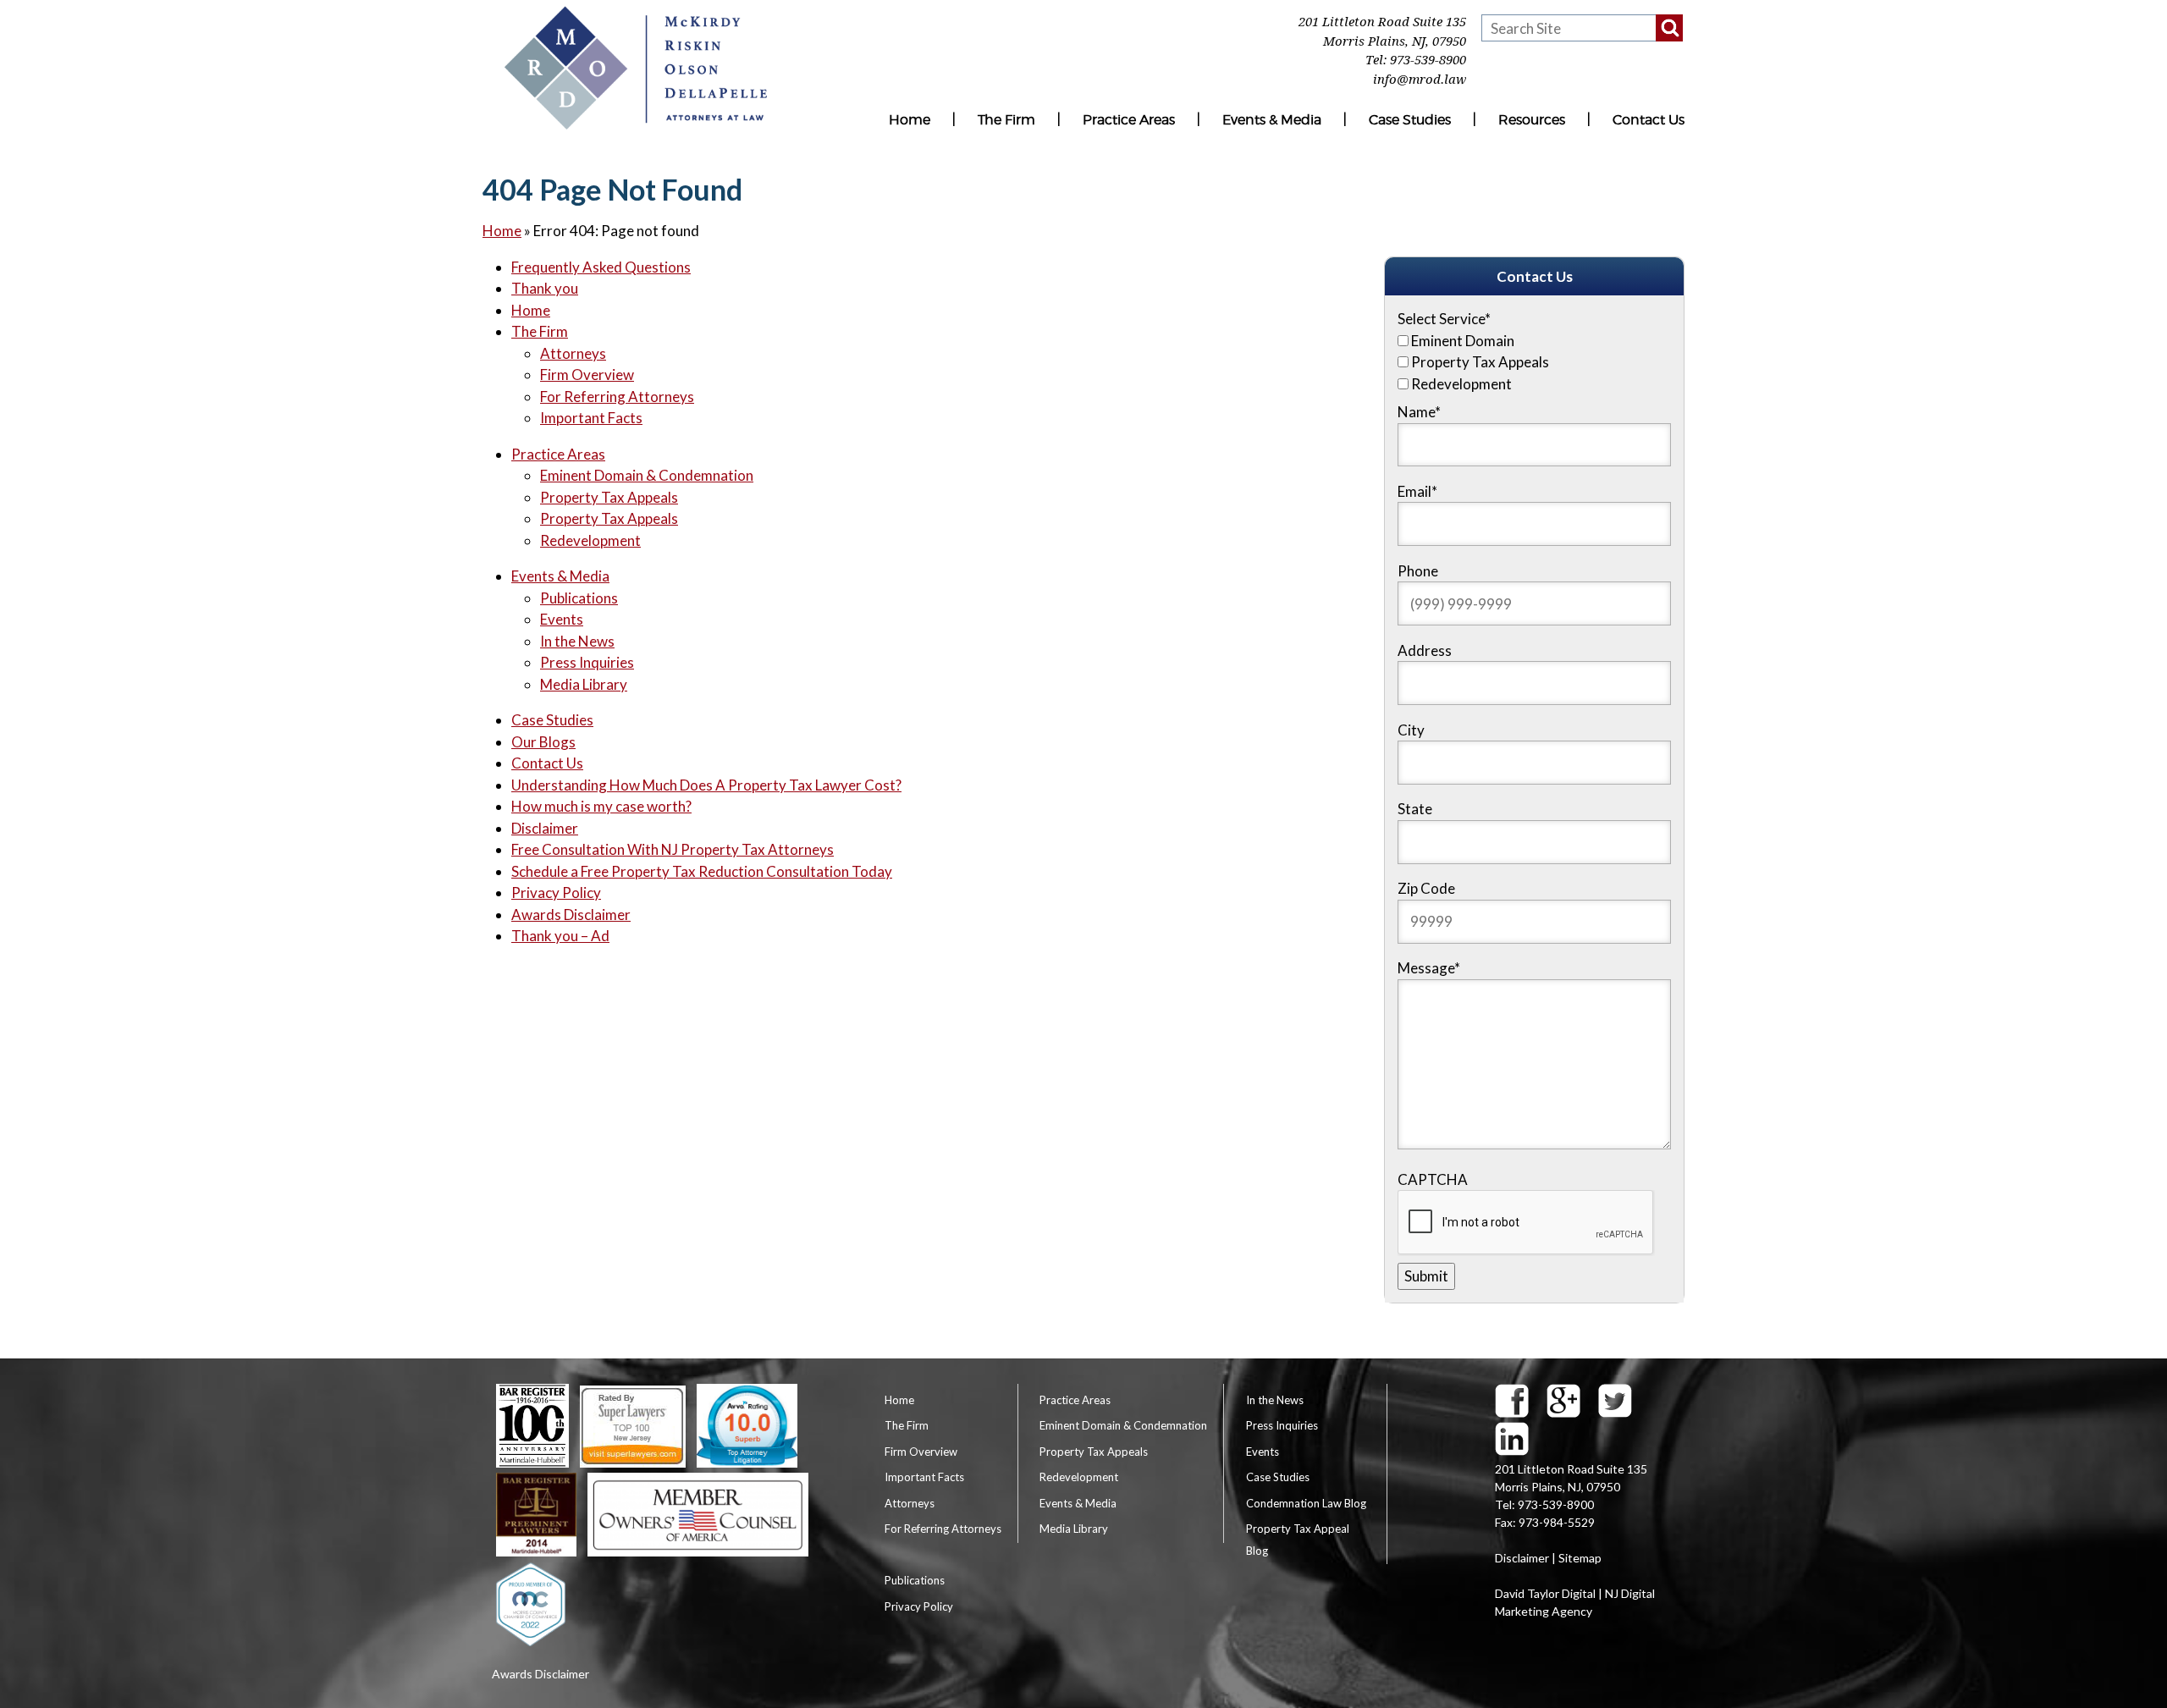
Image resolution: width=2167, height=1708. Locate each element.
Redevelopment (590, 540)
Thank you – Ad (560, 936)
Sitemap (1580, 1558)
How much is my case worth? (601, 806)
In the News (577, 641)
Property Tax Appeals (609, 497)
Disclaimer (545, 828)
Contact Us (1649, 120)
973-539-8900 (1428, 60)
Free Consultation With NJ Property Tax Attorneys (673, 849)
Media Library (584, 684)
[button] (1669, 28)
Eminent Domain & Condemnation (647, 475)
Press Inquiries (587, 662)
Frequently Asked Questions (601, 267)
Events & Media (1272, 120)
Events (562, 619)
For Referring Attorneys (617, 397)
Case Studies (1410, 120)
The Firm (1006, 120)
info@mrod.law (1420, 80)
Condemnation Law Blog (1306, 1503)
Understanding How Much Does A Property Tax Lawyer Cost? (706, 785)
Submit (1426, 1276)
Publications (579, 598)
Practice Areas (1129, 120)
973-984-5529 (1557, 1522)
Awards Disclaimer (571, 915)
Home (910, 120)
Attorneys (573, 353)
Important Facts (591, 418)
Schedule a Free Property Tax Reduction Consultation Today (702, 871)
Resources (1532, 120)
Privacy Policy (556, 893)
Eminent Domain (1463, 341)
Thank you (545, 288)
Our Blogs (543, 742)
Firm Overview (587, 375)
